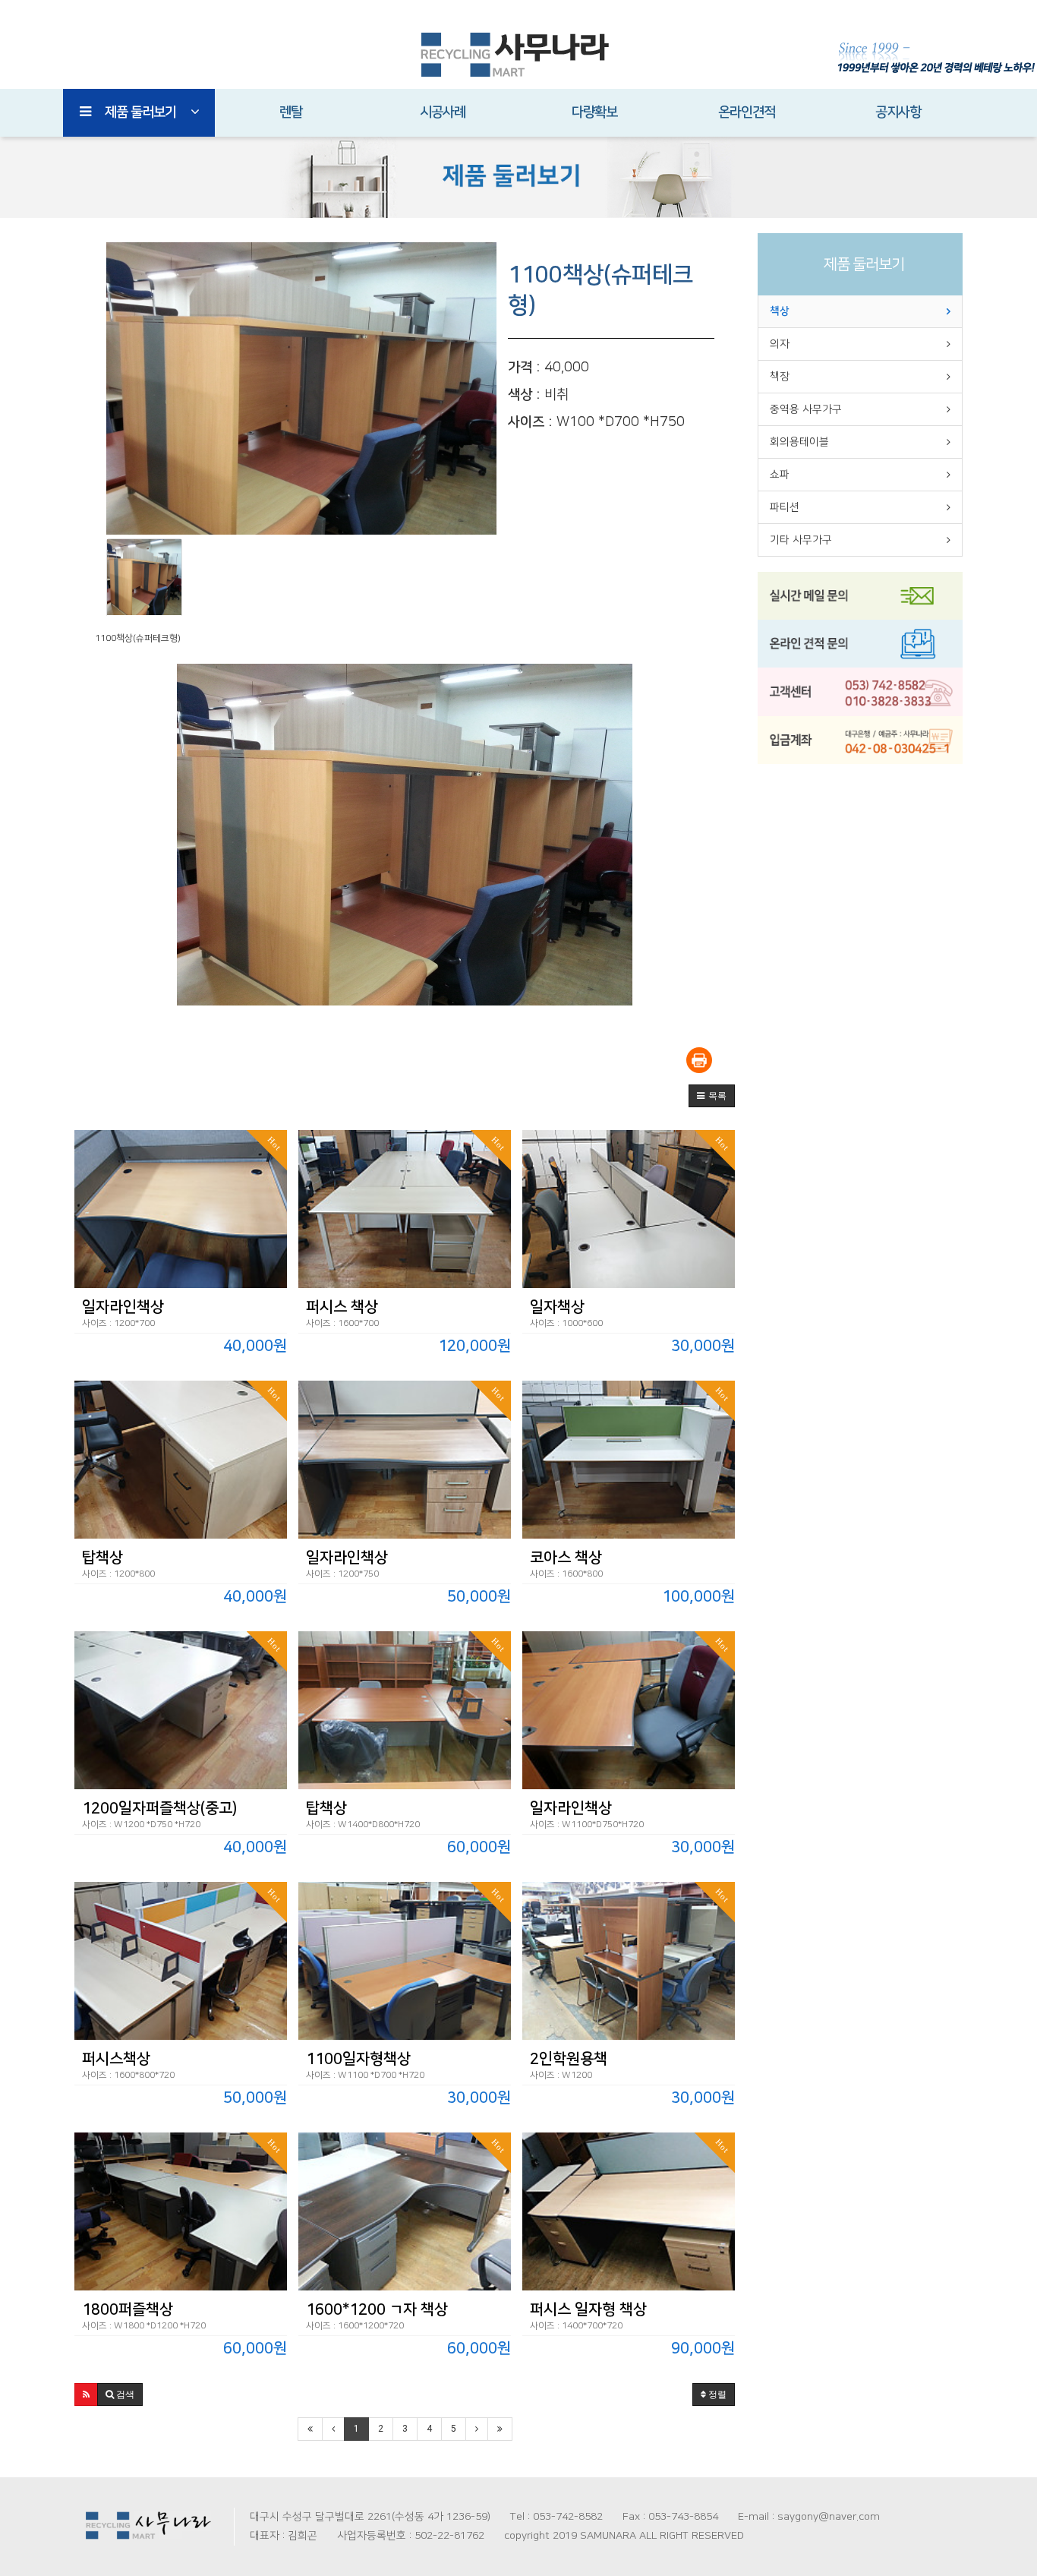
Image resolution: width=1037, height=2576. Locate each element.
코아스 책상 (566, 1558)
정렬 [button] (716, 2394)
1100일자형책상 (358, 2059)
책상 (780, 311)
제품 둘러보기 (140, 112)
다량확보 (594, 112)
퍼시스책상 (116, 2059)
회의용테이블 (799, 442)
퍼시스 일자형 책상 (588, 2309)
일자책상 (557, 1307)
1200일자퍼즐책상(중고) (159, 1808)
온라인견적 (747, 112)
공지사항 (898, 112)
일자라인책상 (123, 1307)
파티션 (785, 507)
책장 (780, 377)
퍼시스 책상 (342, 1307)
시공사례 (443, 112)
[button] (712, 1096)
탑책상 (102, 1558)
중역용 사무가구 (806, 409)
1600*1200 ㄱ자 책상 (377, 2309)
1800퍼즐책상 (128, 2309)
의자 (780, 344)
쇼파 (780, 475)
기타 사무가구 (801, 540)
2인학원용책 (569, 2059)
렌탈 (291, 112)
